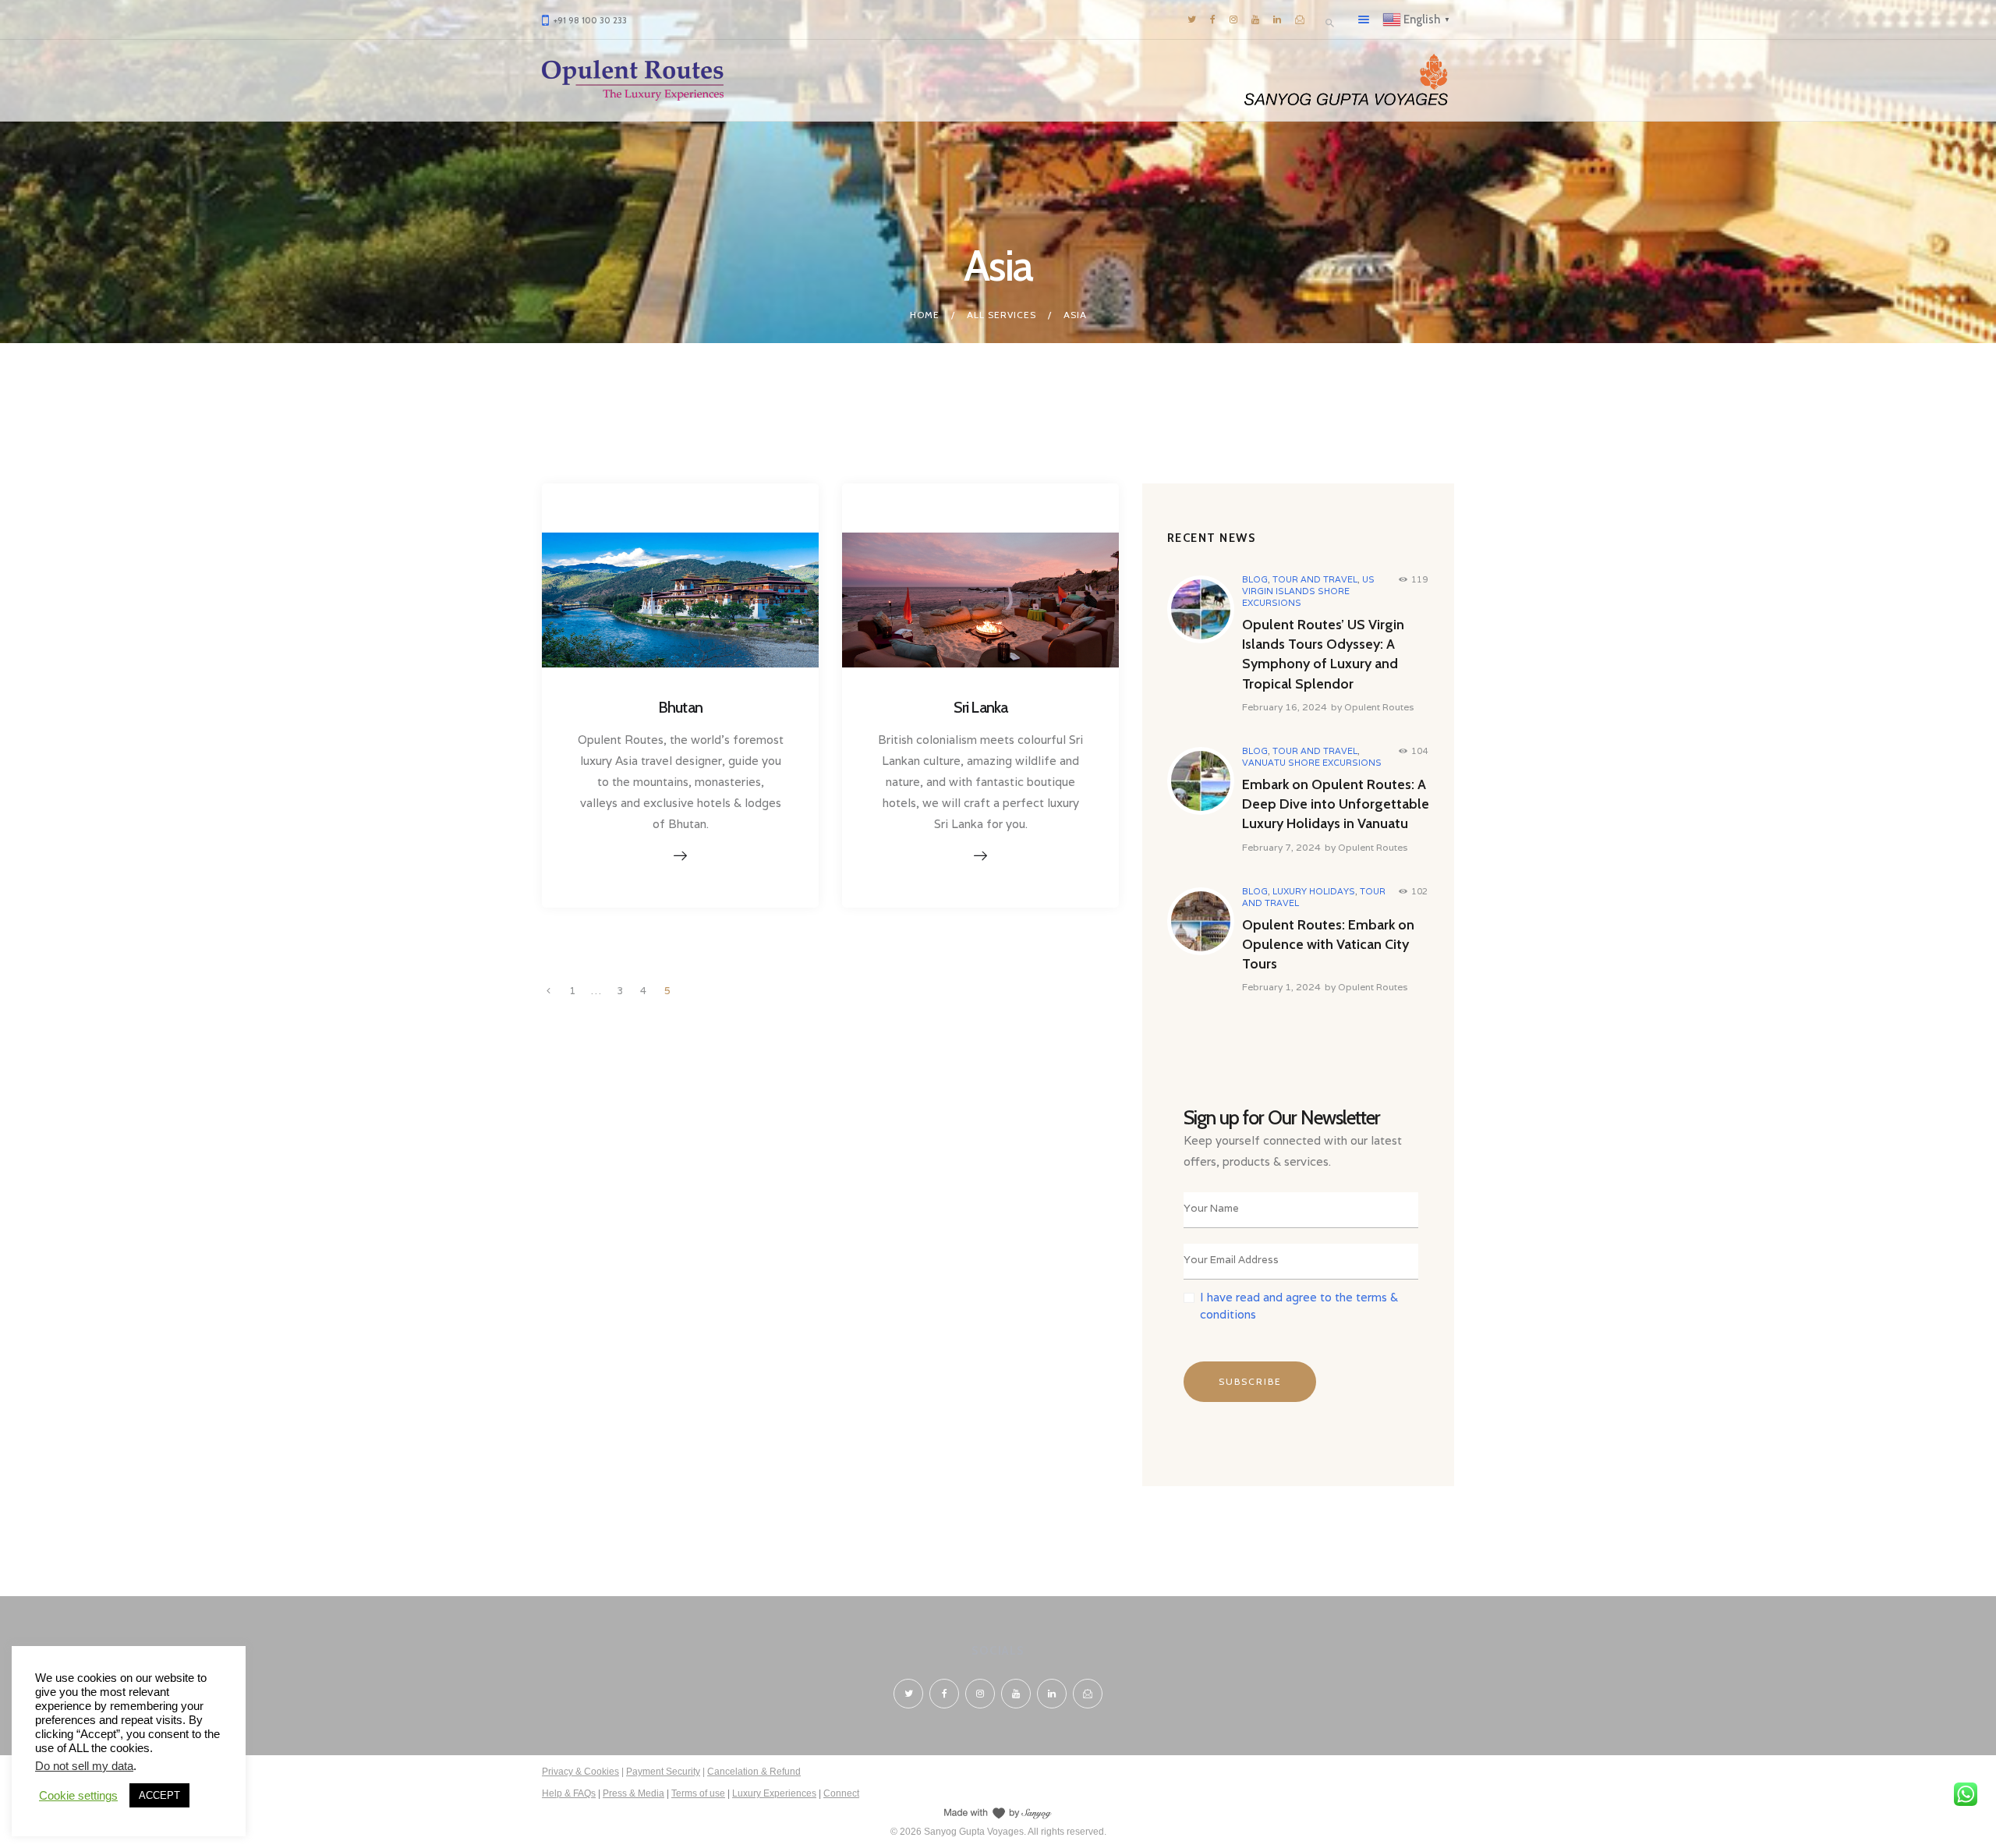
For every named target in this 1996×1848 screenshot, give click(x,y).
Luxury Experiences (774, 1793)
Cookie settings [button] (78, 1796)
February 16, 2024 (1285, 707)
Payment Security (663, 1772)
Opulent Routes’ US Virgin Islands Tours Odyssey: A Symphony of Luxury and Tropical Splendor (1323, 654)
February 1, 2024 (1281, 987)
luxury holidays (1314, 891)
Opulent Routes (1379, 707)
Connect (841, 1793)
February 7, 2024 (1281, 847)
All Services (1002, 315)
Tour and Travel (1315, 579)
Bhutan (680, 707)
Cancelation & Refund (754, 1772)
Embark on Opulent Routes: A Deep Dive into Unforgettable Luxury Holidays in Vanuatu (1336, 804)
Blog (1255, 579)
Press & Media (633, 1793)
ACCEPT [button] (159, 1795)
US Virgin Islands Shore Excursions (1308, 591)
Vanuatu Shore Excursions (1312, 763)
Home (925, 315)
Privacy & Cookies (580, 1772)
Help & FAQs (569, 1793)
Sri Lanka (981, 707)
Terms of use (698, 1793)
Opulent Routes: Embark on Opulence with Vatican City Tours (1328, 944)
